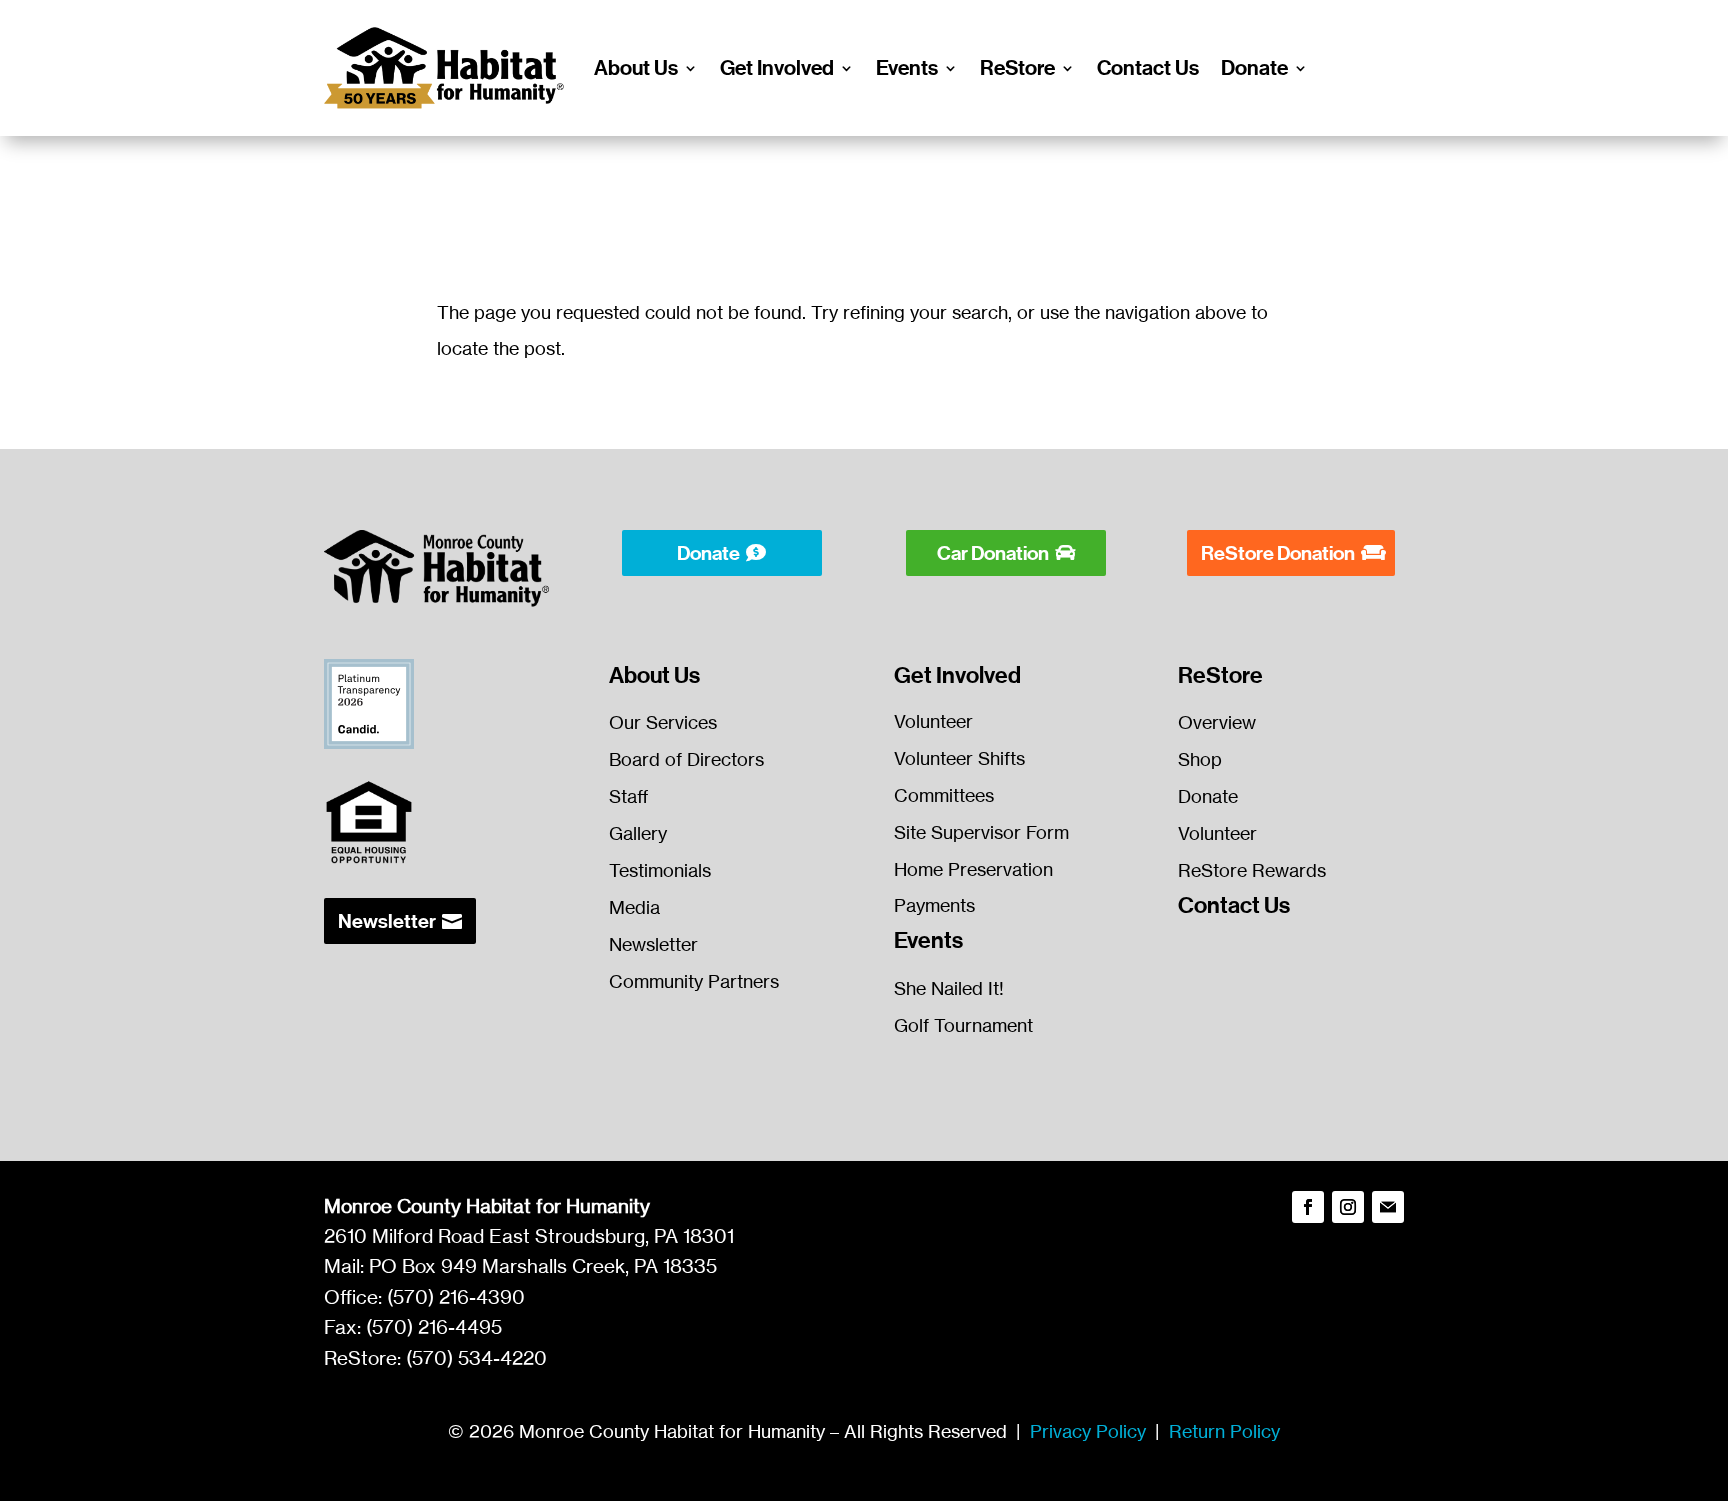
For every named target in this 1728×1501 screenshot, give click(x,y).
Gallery (638, 833)
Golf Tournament (963, 1025)
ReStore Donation (1278, 553)
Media (634, 907)
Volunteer (933, 721)
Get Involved (777, 68)
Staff (629, 796)
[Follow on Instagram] (1348, 1207)
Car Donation (993, 553)
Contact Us (1148, 68)
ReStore (1017, 68)
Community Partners (694, 981)
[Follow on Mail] (1388, 1207)
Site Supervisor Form (981, 832)
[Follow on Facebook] (1308, 1207)
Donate (1254, 68)
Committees (944, 795)
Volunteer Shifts (959, 758)
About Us (636, 68)
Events (907, 68)
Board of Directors (686, 759)
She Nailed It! (949, 988)
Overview (1217, 722)
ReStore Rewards (1252, 870)
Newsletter (387, 921)
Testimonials (660, 870)
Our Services (663, 722)
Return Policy (1224, 1431)
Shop (1200, 759)
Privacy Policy (1088, 1431)
